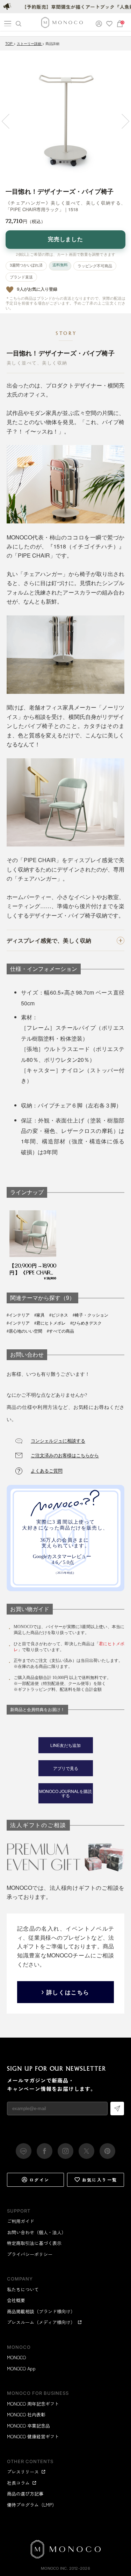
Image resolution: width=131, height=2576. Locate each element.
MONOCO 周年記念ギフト (33, 2404)
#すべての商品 (60, 1331)
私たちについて (23, 2289)
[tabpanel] (65, 116)
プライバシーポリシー (30, 2254)
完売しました (66, 239)
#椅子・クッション (90, 1315)
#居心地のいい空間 (24, 1331)
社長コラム (18, 2483)
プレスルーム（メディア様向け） (41, 2322)
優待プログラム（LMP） (32, 2505)
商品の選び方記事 (25, 2494)
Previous (9, 121)
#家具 (39, 1315)
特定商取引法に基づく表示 (34, 2243)
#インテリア (18, 1315)
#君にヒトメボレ (50, 1323)
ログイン (39, 2180)
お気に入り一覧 (100, 2180)
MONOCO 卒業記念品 (28, 2426)
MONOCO (16, 2357)
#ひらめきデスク (86, 1323)
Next (122, 121)
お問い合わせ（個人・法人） (37, 2232)
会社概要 (16, 2300)
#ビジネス (59, 1315)
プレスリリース (23, 2472)
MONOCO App (21, 2368)
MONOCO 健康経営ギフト (33, 2436)
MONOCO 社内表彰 (26, 2414)
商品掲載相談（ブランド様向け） (41, 2311)
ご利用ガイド (21, 2221)
